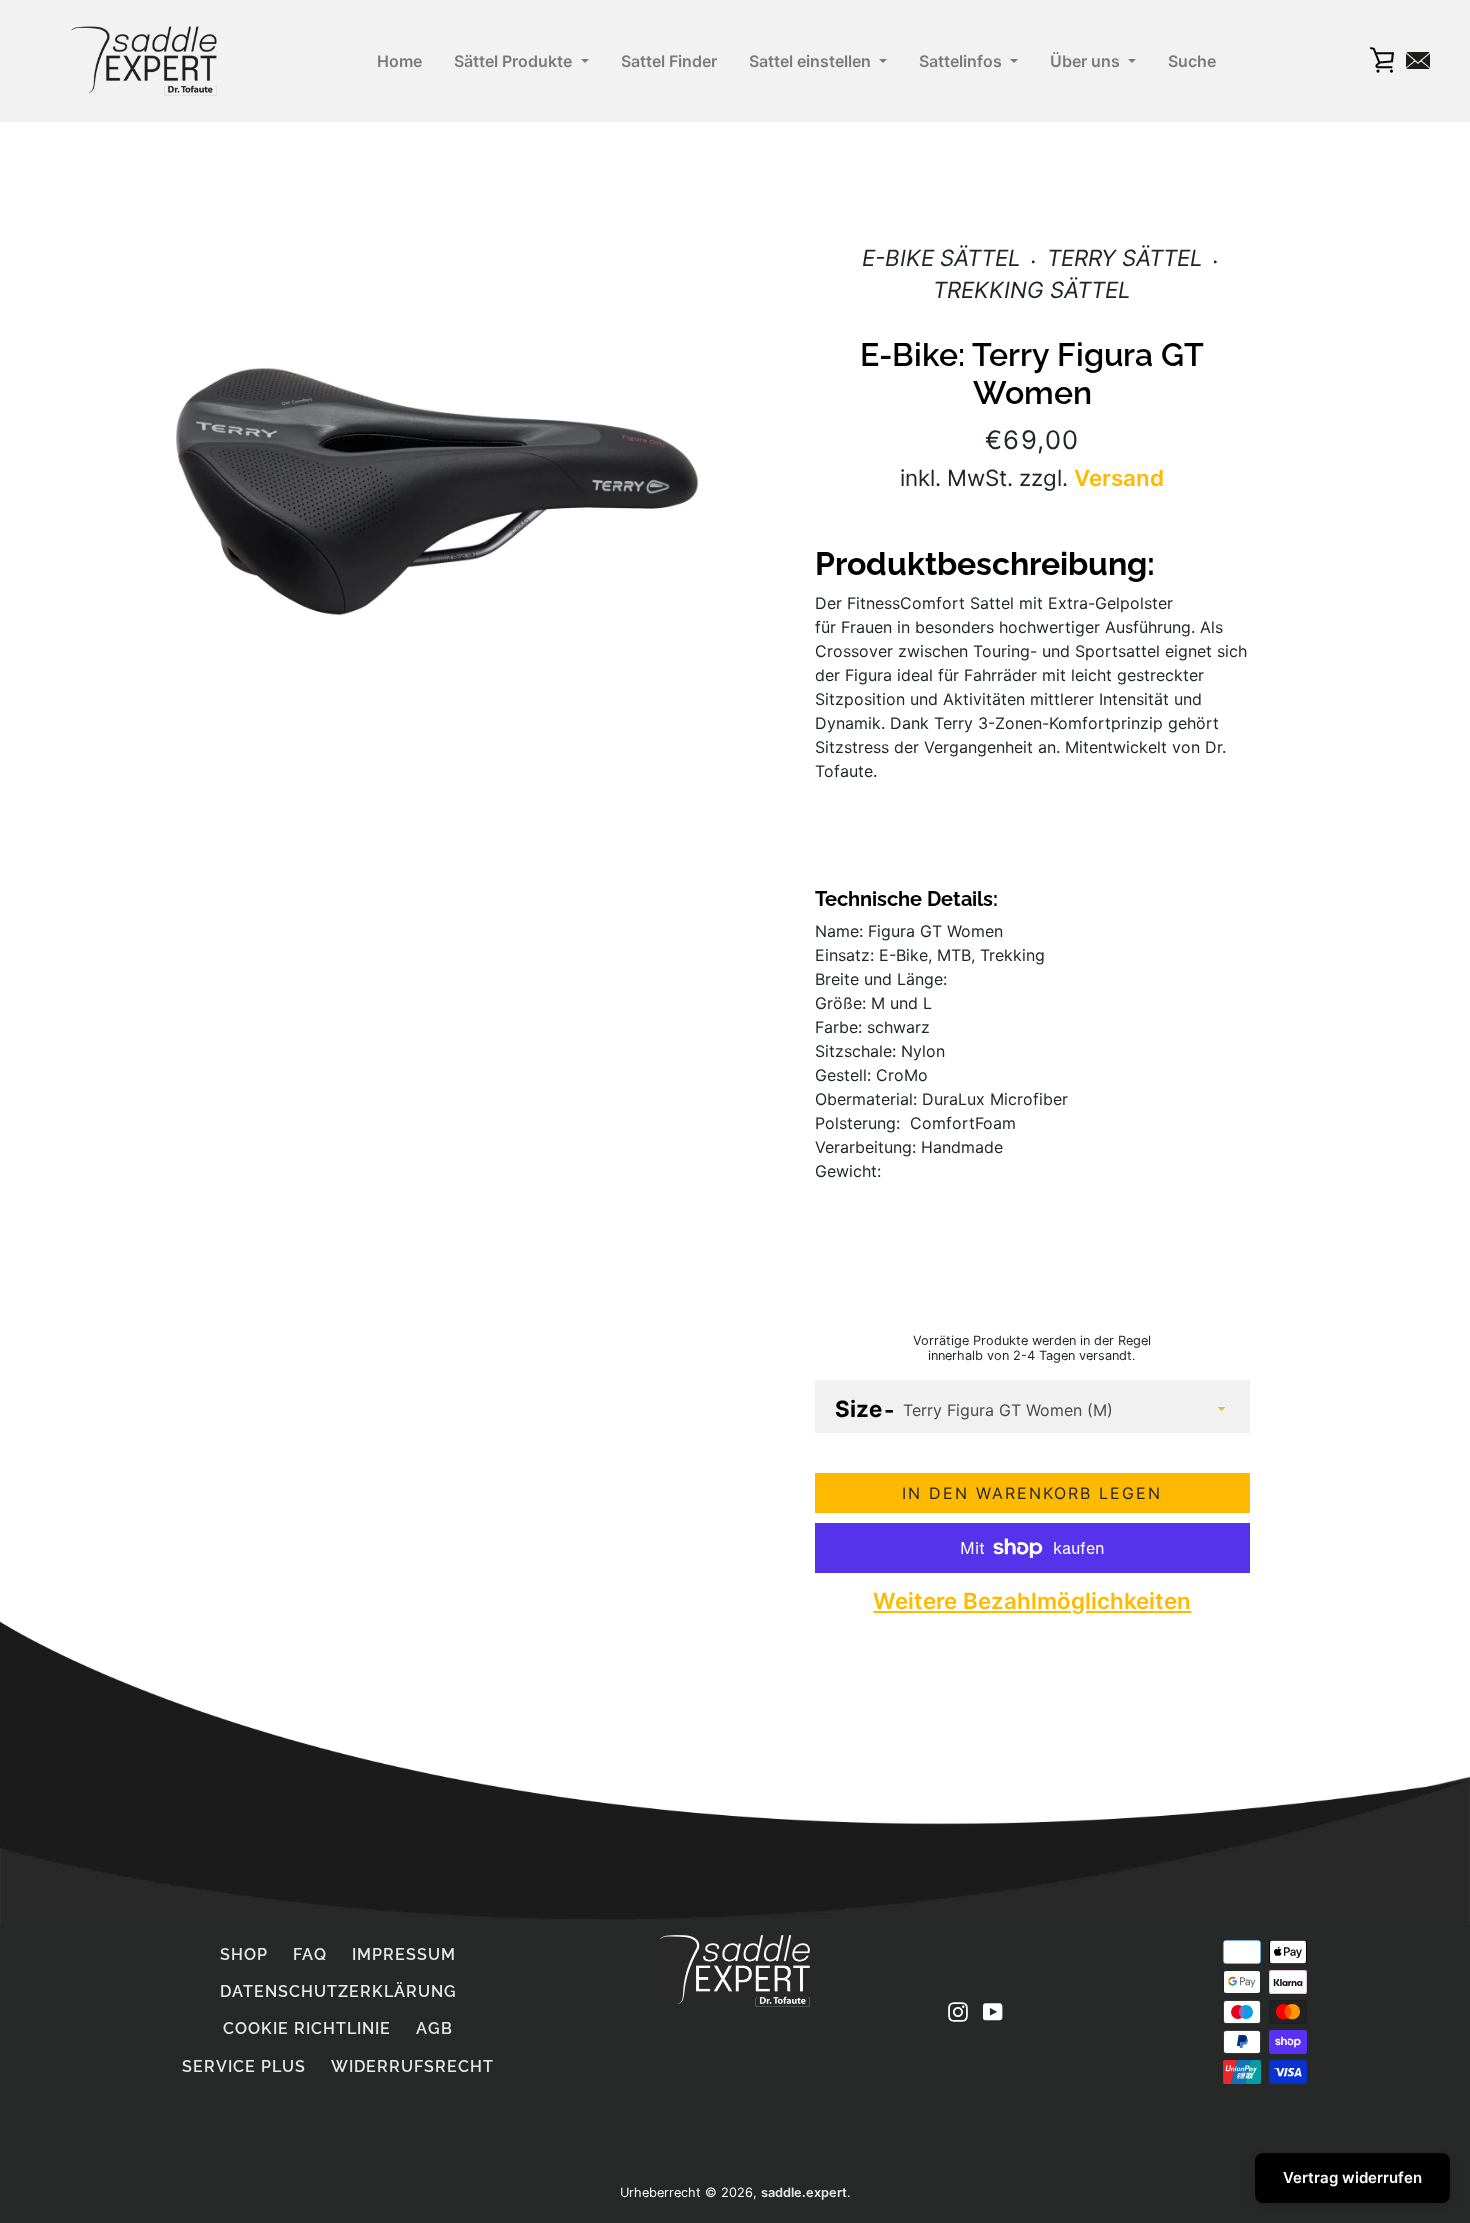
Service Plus (244, 2066)
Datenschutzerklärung (338, 1991)
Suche (1192, 61)
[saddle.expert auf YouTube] (993, 2010)
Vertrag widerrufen (1352, 2177)
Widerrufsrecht (412, 2066)
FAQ (310, 1954)
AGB (434, 2028)
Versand (1119, 477)
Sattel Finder (669, 61)
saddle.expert (804, 2192)
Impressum (404, 1954)
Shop (244, 1954)
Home (399, 61)
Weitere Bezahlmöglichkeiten (1032, 1600)
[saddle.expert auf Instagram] (958, 2010)
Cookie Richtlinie (307, 2028)
